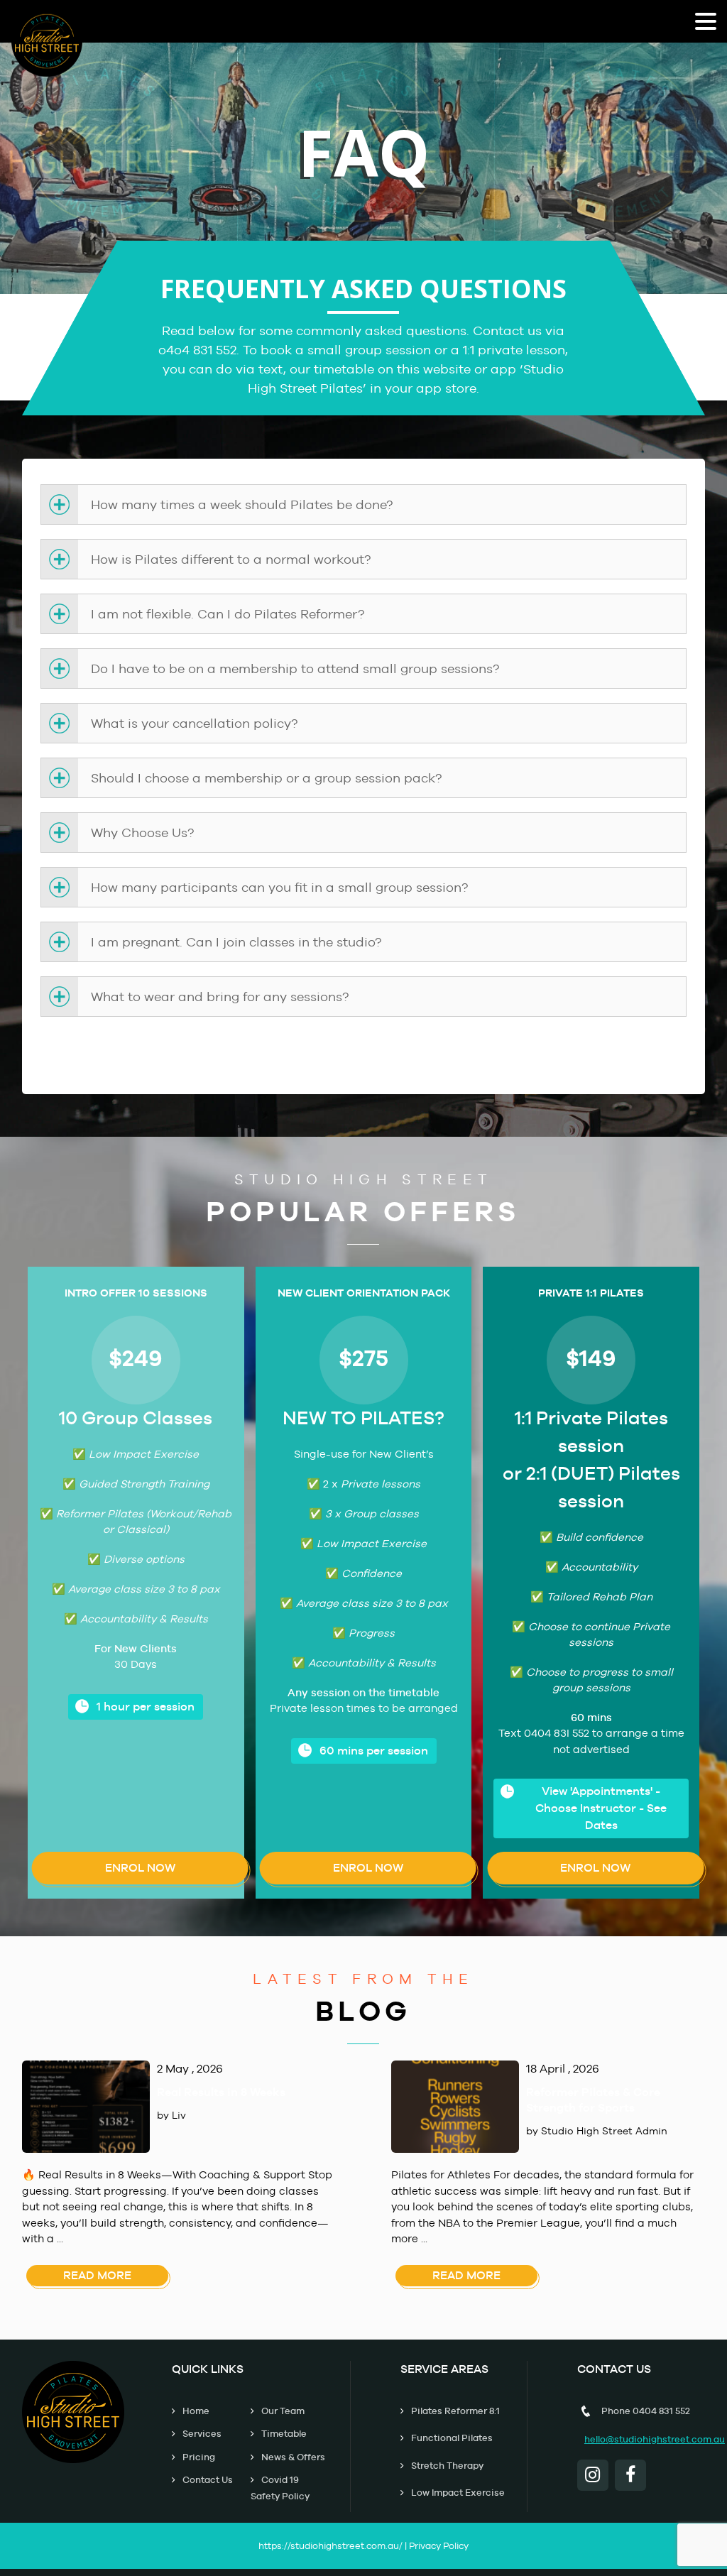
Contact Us (208, 2480)
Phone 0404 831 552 (646, 2411)
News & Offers (293, 2457)
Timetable (284, 2434)
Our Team (283, 2411)
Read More (97, 2275)
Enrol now (140, 1868)
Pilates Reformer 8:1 (455, 2411)
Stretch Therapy (447, 2466)
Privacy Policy (439, 2546)
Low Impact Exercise (458, 2493)
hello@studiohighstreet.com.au (655, 2439)
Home (196, 2411)
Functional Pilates (452, 2438)
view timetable (363, 1060)
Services (202, 2434)
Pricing (199, 2457)
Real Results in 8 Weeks (221, 2092)
